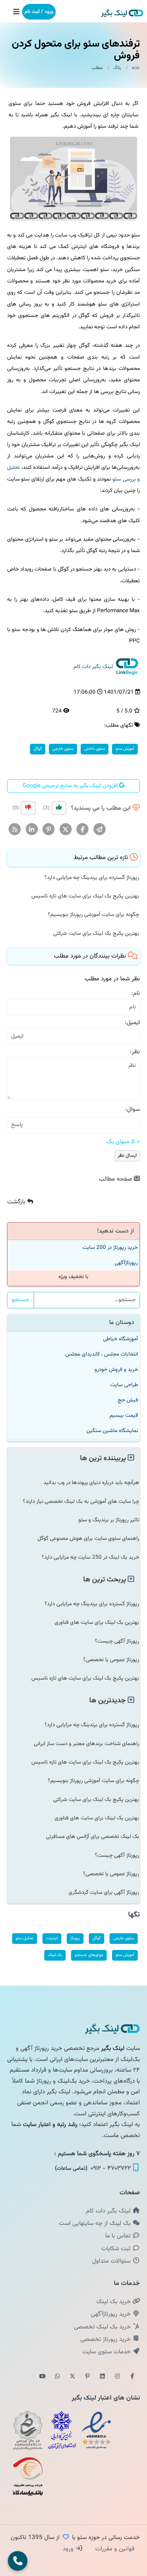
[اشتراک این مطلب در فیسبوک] (83, 830)
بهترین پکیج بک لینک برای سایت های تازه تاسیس (85, 896)
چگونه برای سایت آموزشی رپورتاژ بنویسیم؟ (93, 915)
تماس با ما (119, 2236)
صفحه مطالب (116, 1179)
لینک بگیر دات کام (109, 2211)
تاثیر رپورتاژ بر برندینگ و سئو (109, 1520)
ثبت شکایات (117, 2249)
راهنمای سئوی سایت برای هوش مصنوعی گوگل (88, 1538)
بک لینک (55, 1955)
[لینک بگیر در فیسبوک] (132, 2377)
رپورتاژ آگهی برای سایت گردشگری (104, 1892)
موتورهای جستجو (89, 1955)
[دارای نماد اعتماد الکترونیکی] (96, 2430)
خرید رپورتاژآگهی (112, 2314)
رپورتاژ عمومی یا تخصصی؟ (111, 1660)
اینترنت (52, 1938)
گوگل (38, 749)
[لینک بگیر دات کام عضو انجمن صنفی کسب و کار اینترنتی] (62, 2430)
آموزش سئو (125, 749)
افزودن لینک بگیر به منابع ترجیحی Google (71, 786)
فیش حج (128, 1400)
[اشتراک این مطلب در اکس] (66, 830)
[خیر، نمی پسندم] (28, 808)
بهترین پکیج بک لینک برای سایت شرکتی (96, 933)
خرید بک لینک (114, 2302)
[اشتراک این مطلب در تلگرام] (100, 830)
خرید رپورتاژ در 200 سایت (110, 1247)
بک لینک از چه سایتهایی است (96, 2223)
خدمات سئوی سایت (107, 2352)
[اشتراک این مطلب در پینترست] (49, 830)
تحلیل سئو (25, 1938)
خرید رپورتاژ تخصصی (106, 2339)
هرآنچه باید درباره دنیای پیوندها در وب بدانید (91, 1483)
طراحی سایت (124, 1385)
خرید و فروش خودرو (116, 1369)
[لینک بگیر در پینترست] (87, 2377)
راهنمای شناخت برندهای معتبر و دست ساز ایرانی (87, 1744)
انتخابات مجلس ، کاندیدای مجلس (102, 1354)
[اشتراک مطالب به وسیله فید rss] (15, 830)
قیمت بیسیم (124, 1415)
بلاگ (117, 68)
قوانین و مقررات (114, 2549)
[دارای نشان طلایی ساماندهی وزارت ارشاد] (28, 2430)
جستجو (21, 1300)
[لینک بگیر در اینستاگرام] (117, 2377)
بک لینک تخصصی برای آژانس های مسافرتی (93, 1836)
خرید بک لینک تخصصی (103, 2327)
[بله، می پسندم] (59, 808)
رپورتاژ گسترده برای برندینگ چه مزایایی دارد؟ (92, 878)
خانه (136, 68)
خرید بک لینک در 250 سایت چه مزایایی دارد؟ (90, 1557)
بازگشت (17, 1202)
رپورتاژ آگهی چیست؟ (117, 1641)
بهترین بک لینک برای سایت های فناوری (97, 1622)
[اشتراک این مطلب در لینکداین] (32, 830)
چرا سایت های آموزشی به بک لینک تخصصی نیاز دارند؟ (81, 1501)
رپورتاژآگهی (126, 1263)
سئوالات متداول (112, 2261)
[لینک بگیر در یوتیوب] (42, 2377)
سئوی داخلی (95, 749)
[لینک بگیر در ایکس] (72, 2377)
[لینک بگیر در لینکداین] (102, 2377)
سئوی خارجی (63, 749)
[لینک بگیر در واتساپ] (57, 2377)
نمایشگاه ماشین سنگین (112, 1431)
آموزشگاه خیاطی (121, 1339)
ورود (69, 2549)
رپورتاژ (75, 1938)
